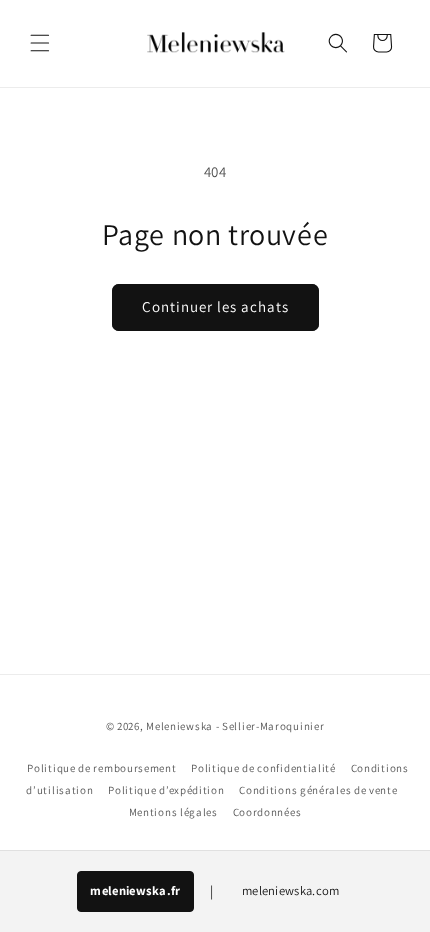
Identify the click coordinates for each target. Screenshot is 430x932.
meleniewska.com (291, 890)
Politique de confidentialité (263, 768)
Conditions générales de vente (318, 790)
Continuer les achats (215, 306)
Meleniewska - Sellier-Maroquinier (235, 726)
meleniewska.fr (135, 890)
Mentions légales (173, 812)
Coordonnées (267, 812)
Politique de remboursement (101, 768)
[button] (40, 43)
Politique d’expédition (166, 790)
